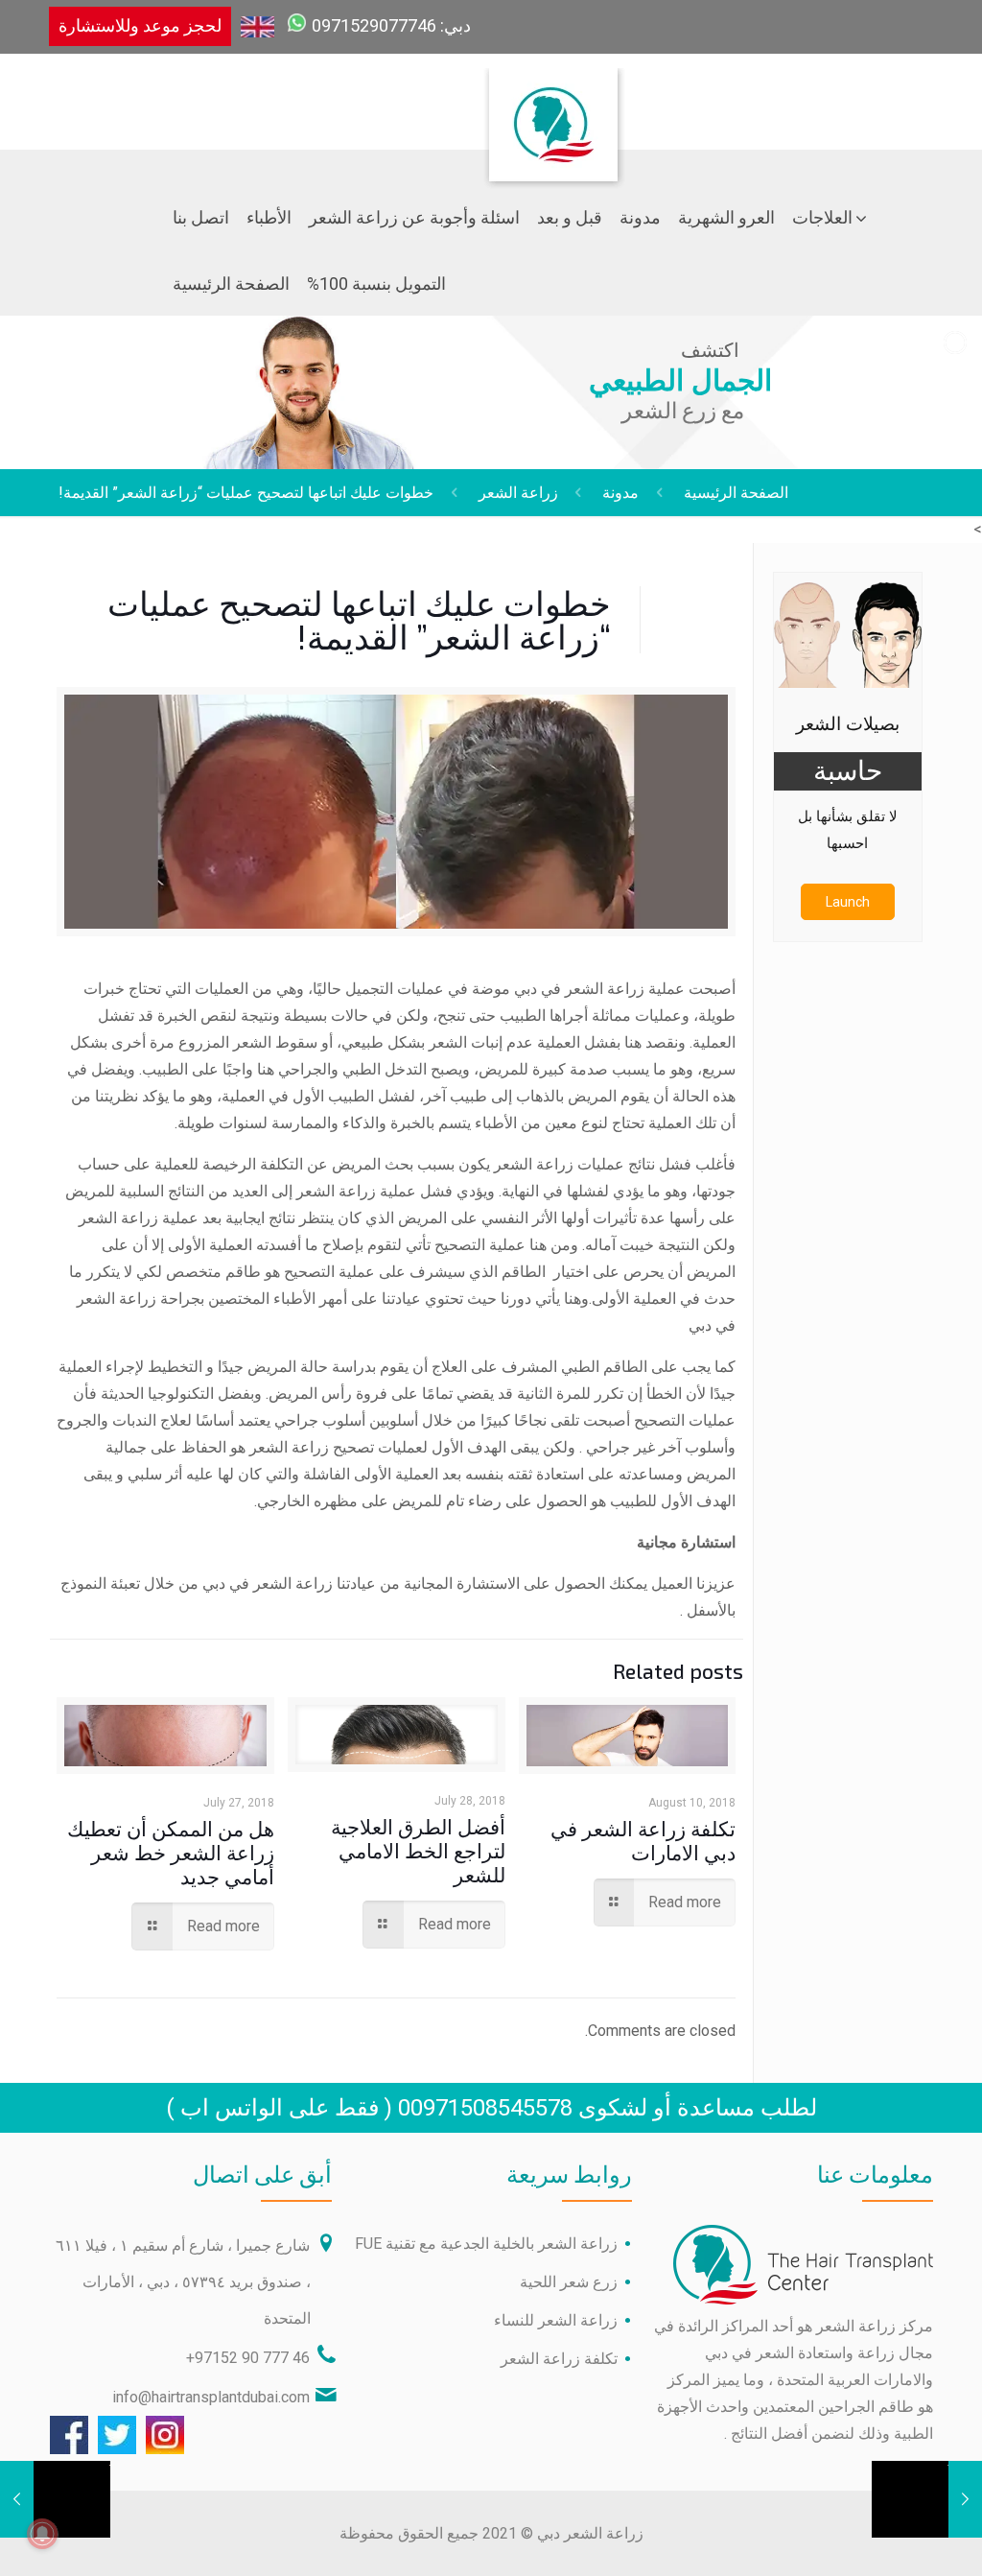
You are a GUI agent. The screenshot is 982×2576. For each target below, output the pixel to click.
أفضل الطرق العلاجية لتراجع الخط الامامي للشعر (418, 1850)
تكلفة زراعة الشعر (559, 2359)
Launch (848, 902)
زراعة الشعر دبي (590, 2533)
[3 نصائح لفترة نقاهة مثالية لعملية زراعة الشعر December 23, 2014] (965, 2499)
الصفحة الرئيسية (736, 493)
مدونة (620, 493)
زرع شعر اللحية (569, 2282)
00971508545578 (485, 2108)
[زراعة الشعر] (555, 83)
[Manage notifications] (42, 2534)
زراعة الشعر (518, 493)
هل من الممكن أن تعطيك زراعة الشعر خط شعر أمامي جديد (171, 1852)
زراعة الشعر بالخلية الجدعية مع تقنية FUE (486, 2244)
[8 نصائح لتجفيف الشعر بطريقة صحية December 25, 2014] (17, 2499)
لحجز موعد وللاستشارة (140, 25)
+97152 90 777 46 (248, 2358)
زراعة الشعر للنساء (556, 2320)
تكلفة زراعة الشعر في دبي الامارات (643, 1840)
